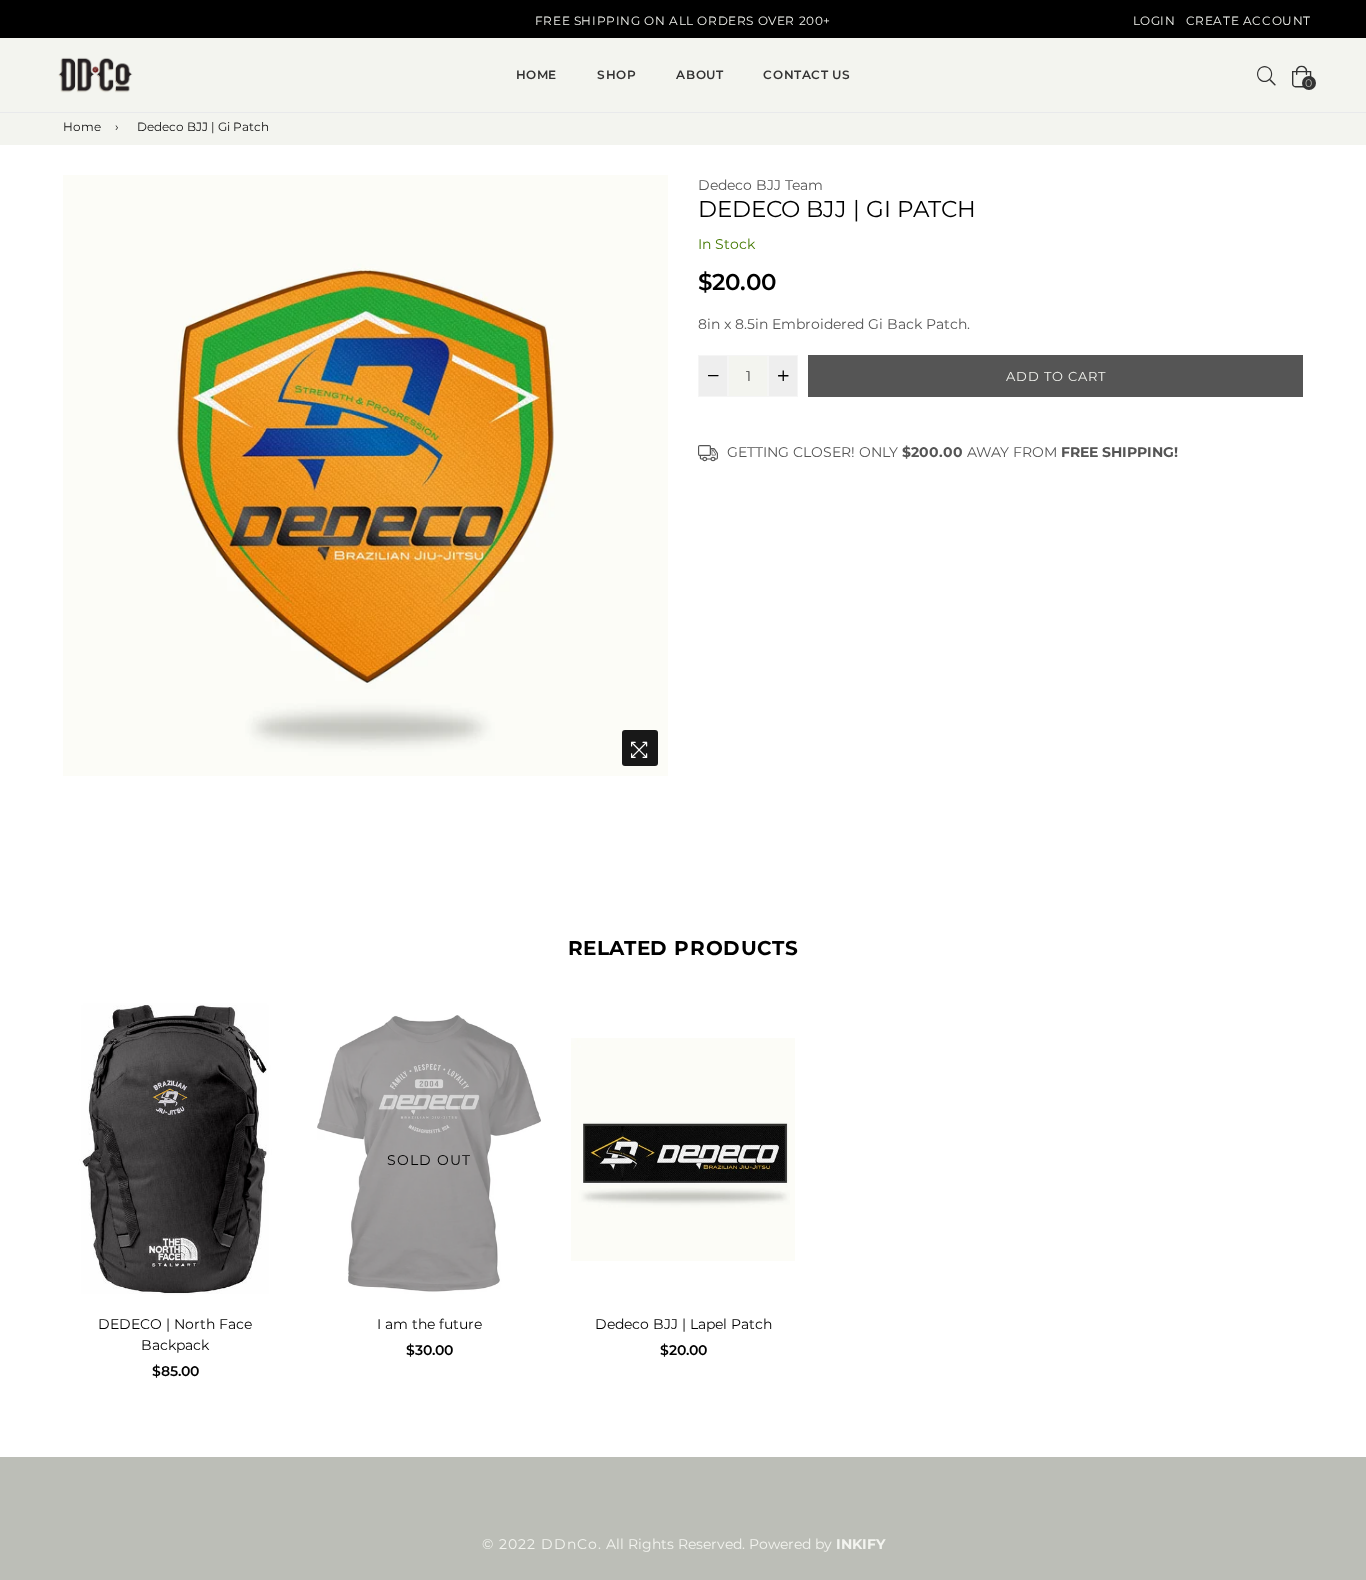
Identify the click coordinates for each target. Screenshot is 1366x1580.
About (699, 74)
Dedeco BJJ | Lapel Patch (683, 1324)
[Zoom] (640, 748)
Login (1154, 20)
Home (536, 74)
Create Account (1248, 20)
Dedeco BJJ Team (760, 185)
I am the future (429, 1324)
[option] (365, 475)
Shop (616, 74)
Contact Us (806, 74)
